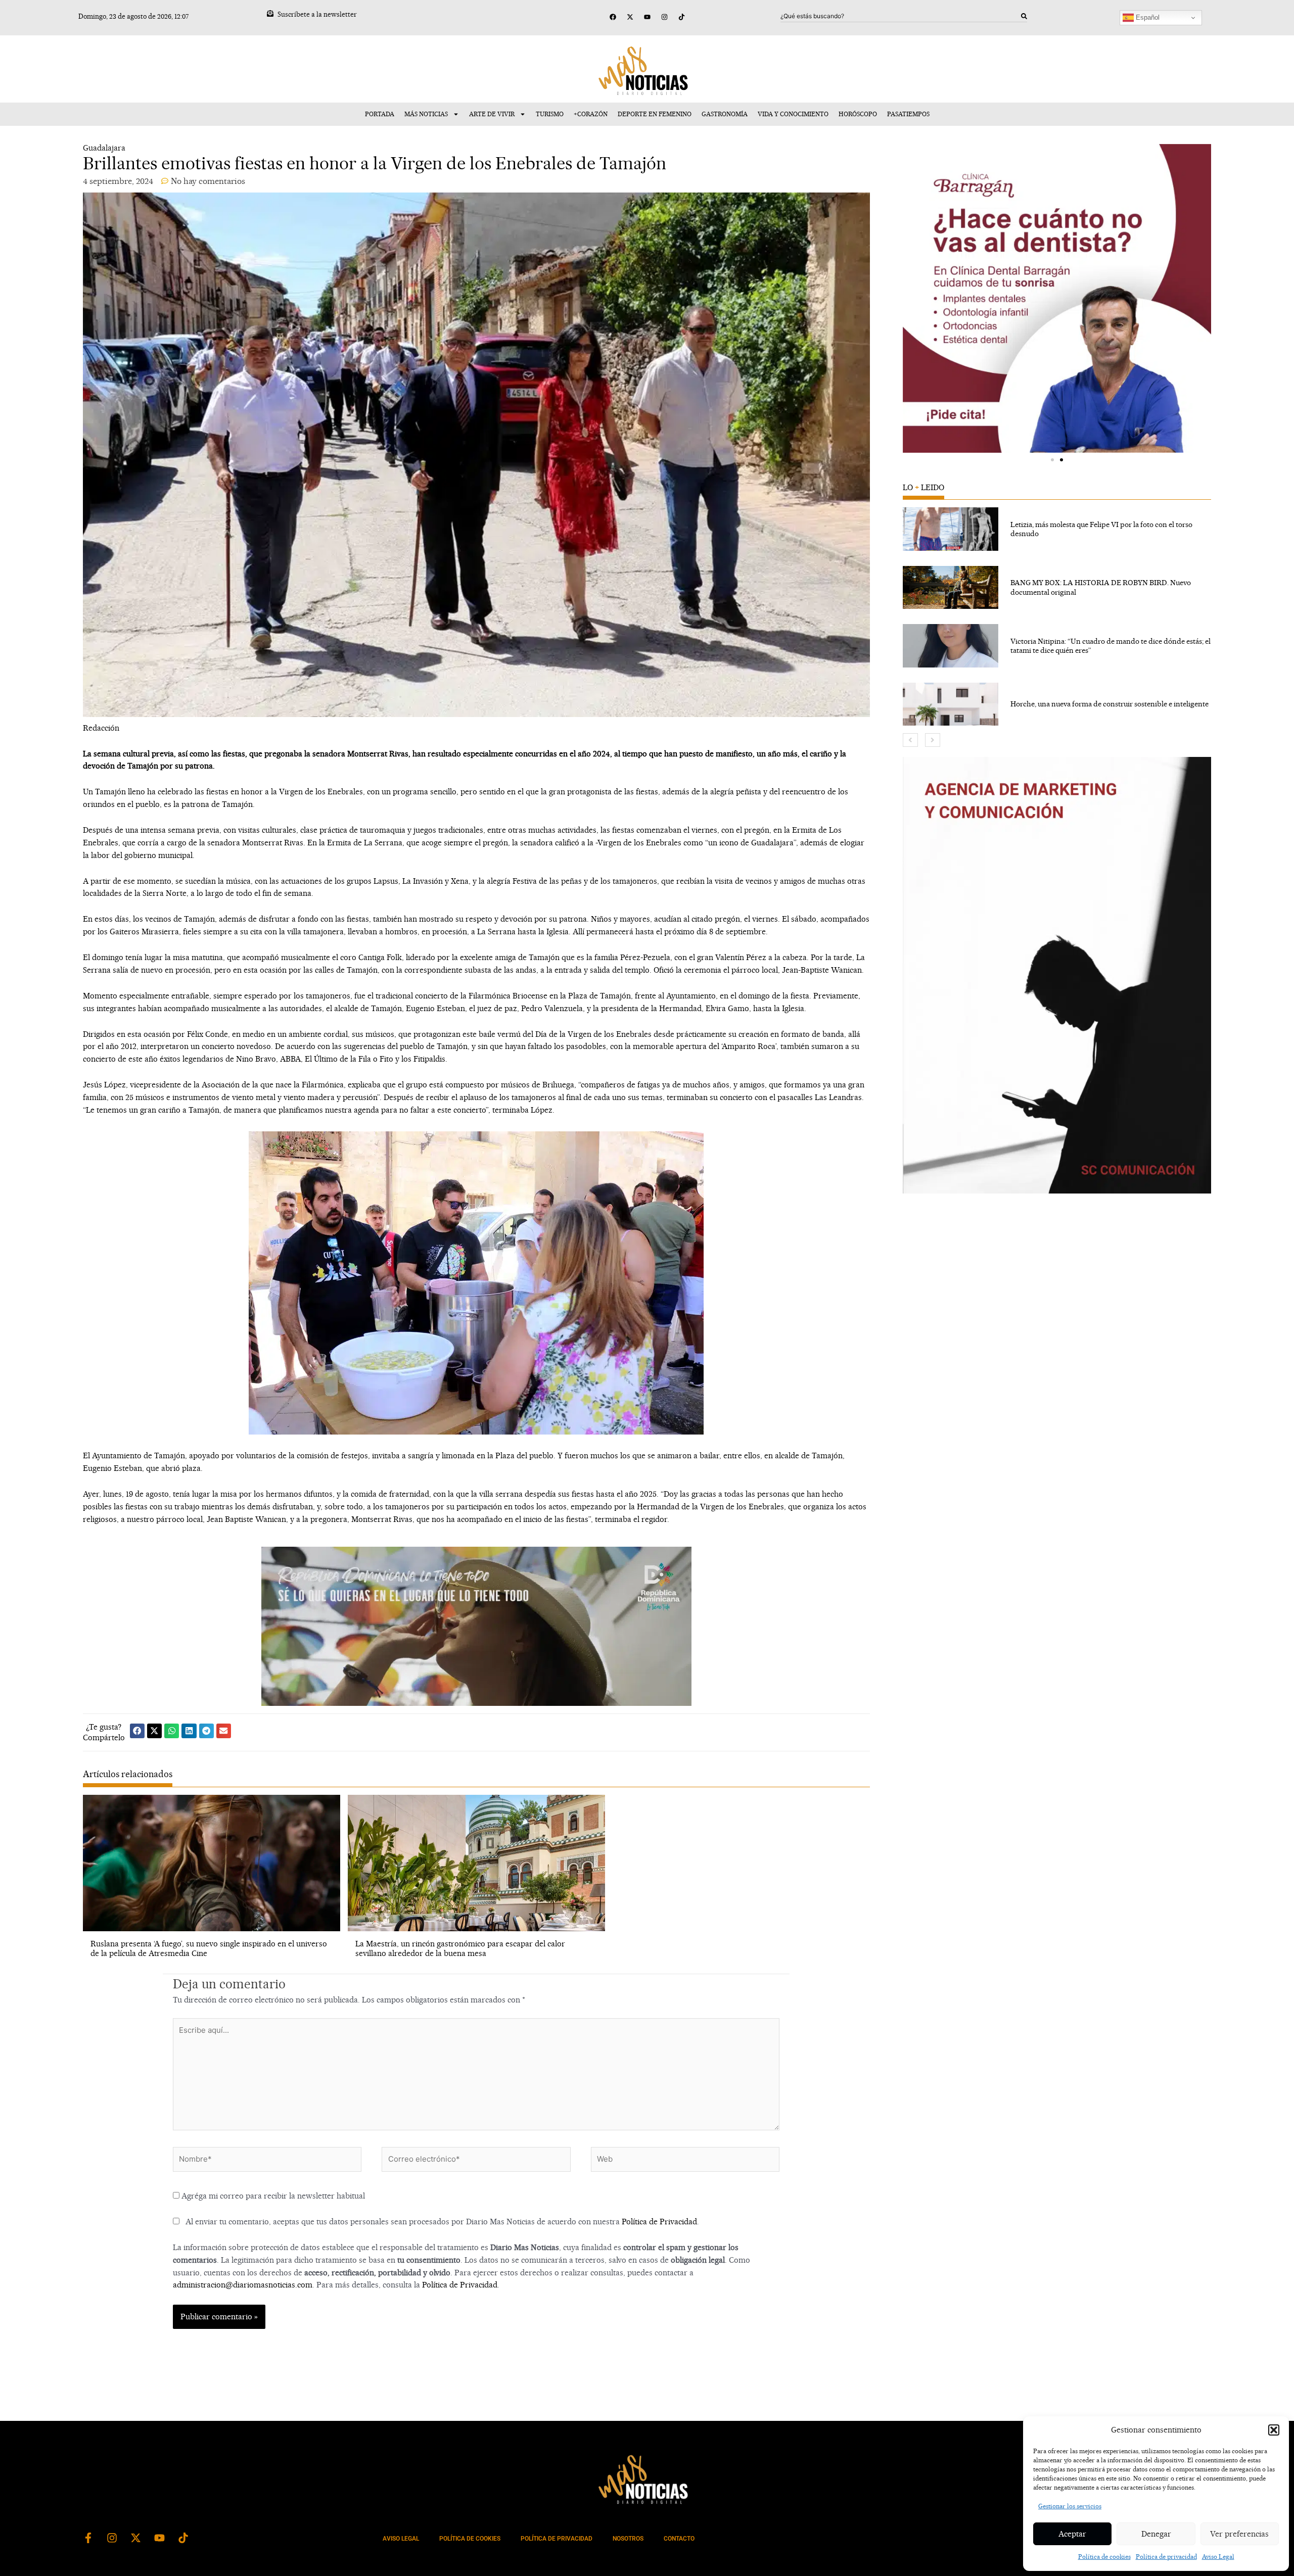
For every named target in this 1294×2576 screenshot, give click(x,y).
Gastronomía (725, 114)
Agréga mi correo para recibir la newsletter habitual (272, 2196)
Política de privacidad (1166, 2557)
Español (1147, 17)
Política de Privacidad (659, 2222)
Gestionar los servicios (1070, 2506)
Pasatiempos (908, 114)
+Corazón (591, 114)
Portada (380, 114)
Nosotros (628, 2539)
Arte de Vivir (492, 114)
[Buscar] (1024, 16)
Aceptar (1072, 2534)
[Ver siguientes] (933, 740)
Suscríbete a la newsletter (317, 14)
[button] (1274, 2430)
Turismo (550, 114)
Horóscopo (858, 114)
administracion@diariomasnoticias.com (243, 2285)
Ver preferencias (1239, 2534)
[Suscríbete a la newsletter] (270, 13)
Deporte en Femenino (655, 114)
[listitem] (1057, 529)
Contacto (679, 2539)
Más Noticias (426, 114)
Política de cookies (1104, 2557)
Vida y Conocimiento (793, 114)
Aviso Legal (1218, 2557)
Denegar (1156, 2534)
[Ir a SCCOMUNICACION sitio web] (1057, 975)
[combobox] (901, 16)
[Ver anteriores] (910, 740)
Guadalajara (104, 148)
